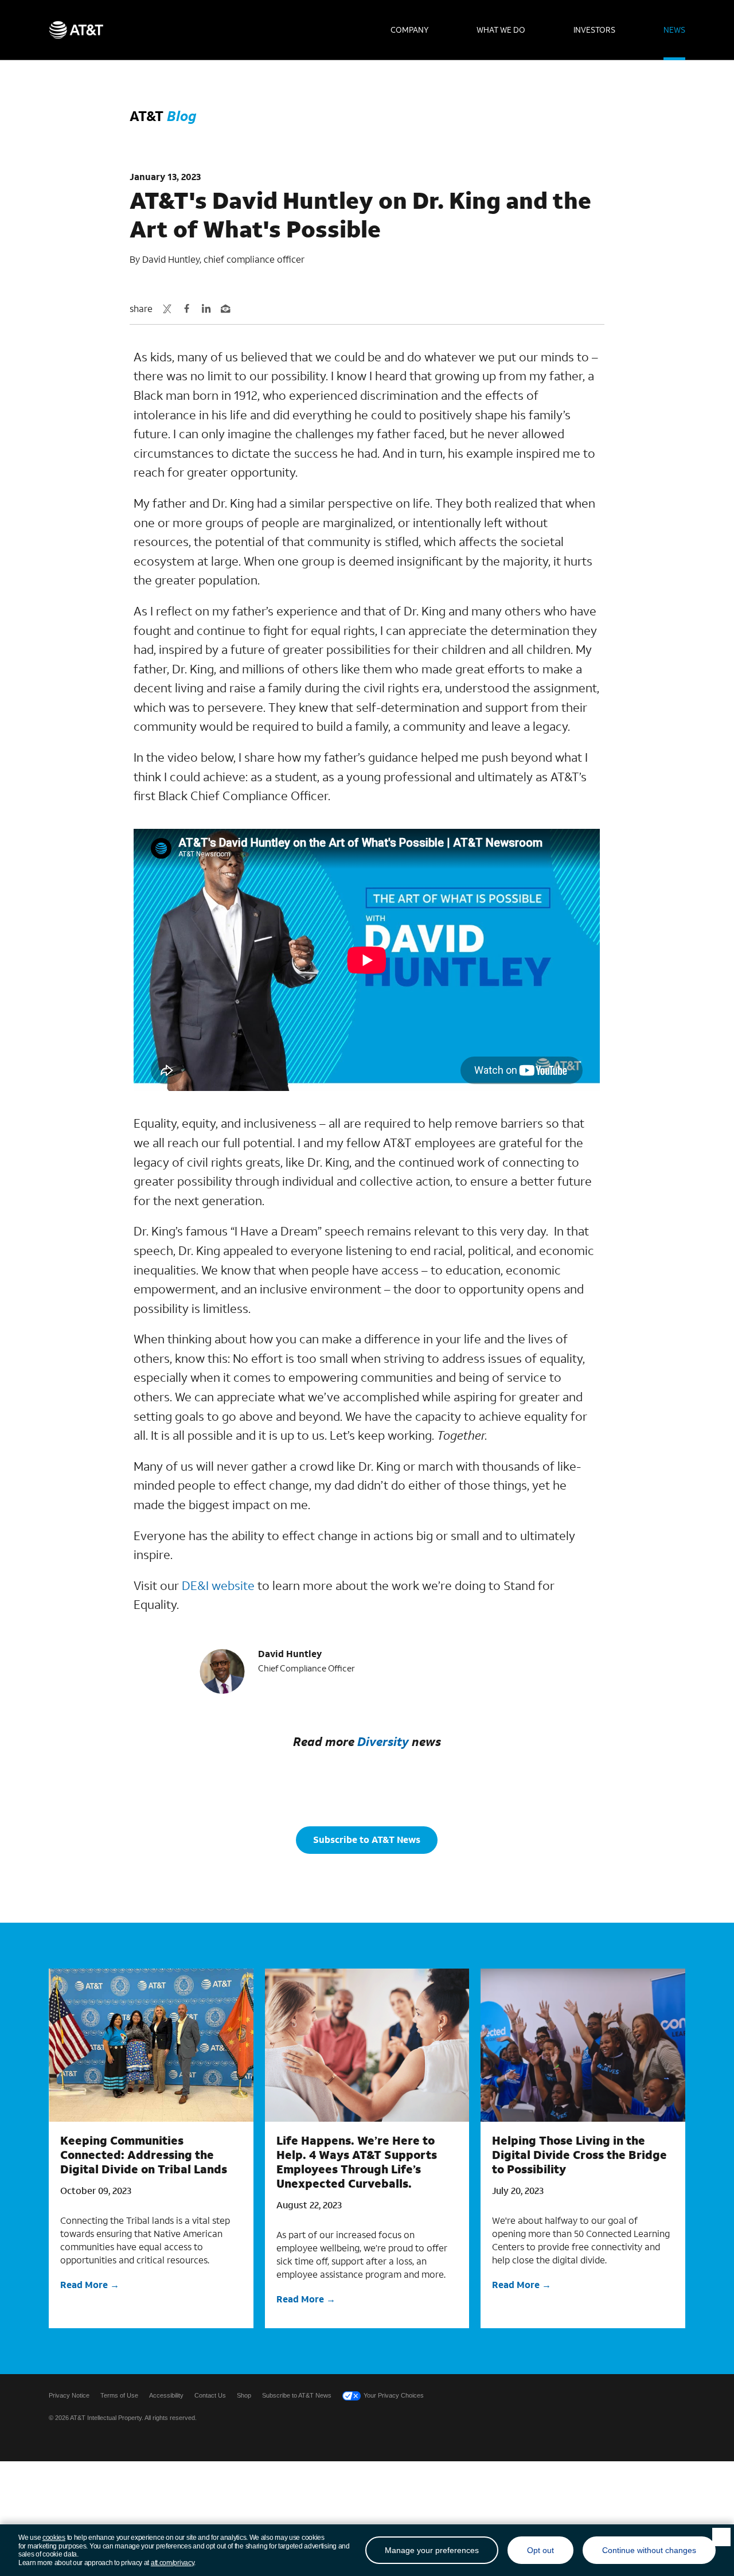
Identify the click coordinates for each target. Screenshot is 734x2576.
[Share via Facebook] (186, 309)
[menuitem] (409, 30)
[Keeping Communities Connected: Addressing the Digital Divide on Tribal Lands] (151, 2045)
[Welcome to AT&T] (76, 30)
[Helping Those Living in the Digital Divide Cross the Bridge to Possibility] (583, 2045)
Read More (84, 2284)
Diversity (383, 1741)
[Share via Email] (225, 309)
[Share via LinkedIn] (206, 309)
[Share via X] (167, 309)
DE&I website (218, 1585)
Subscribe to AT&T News (367, 1839)
